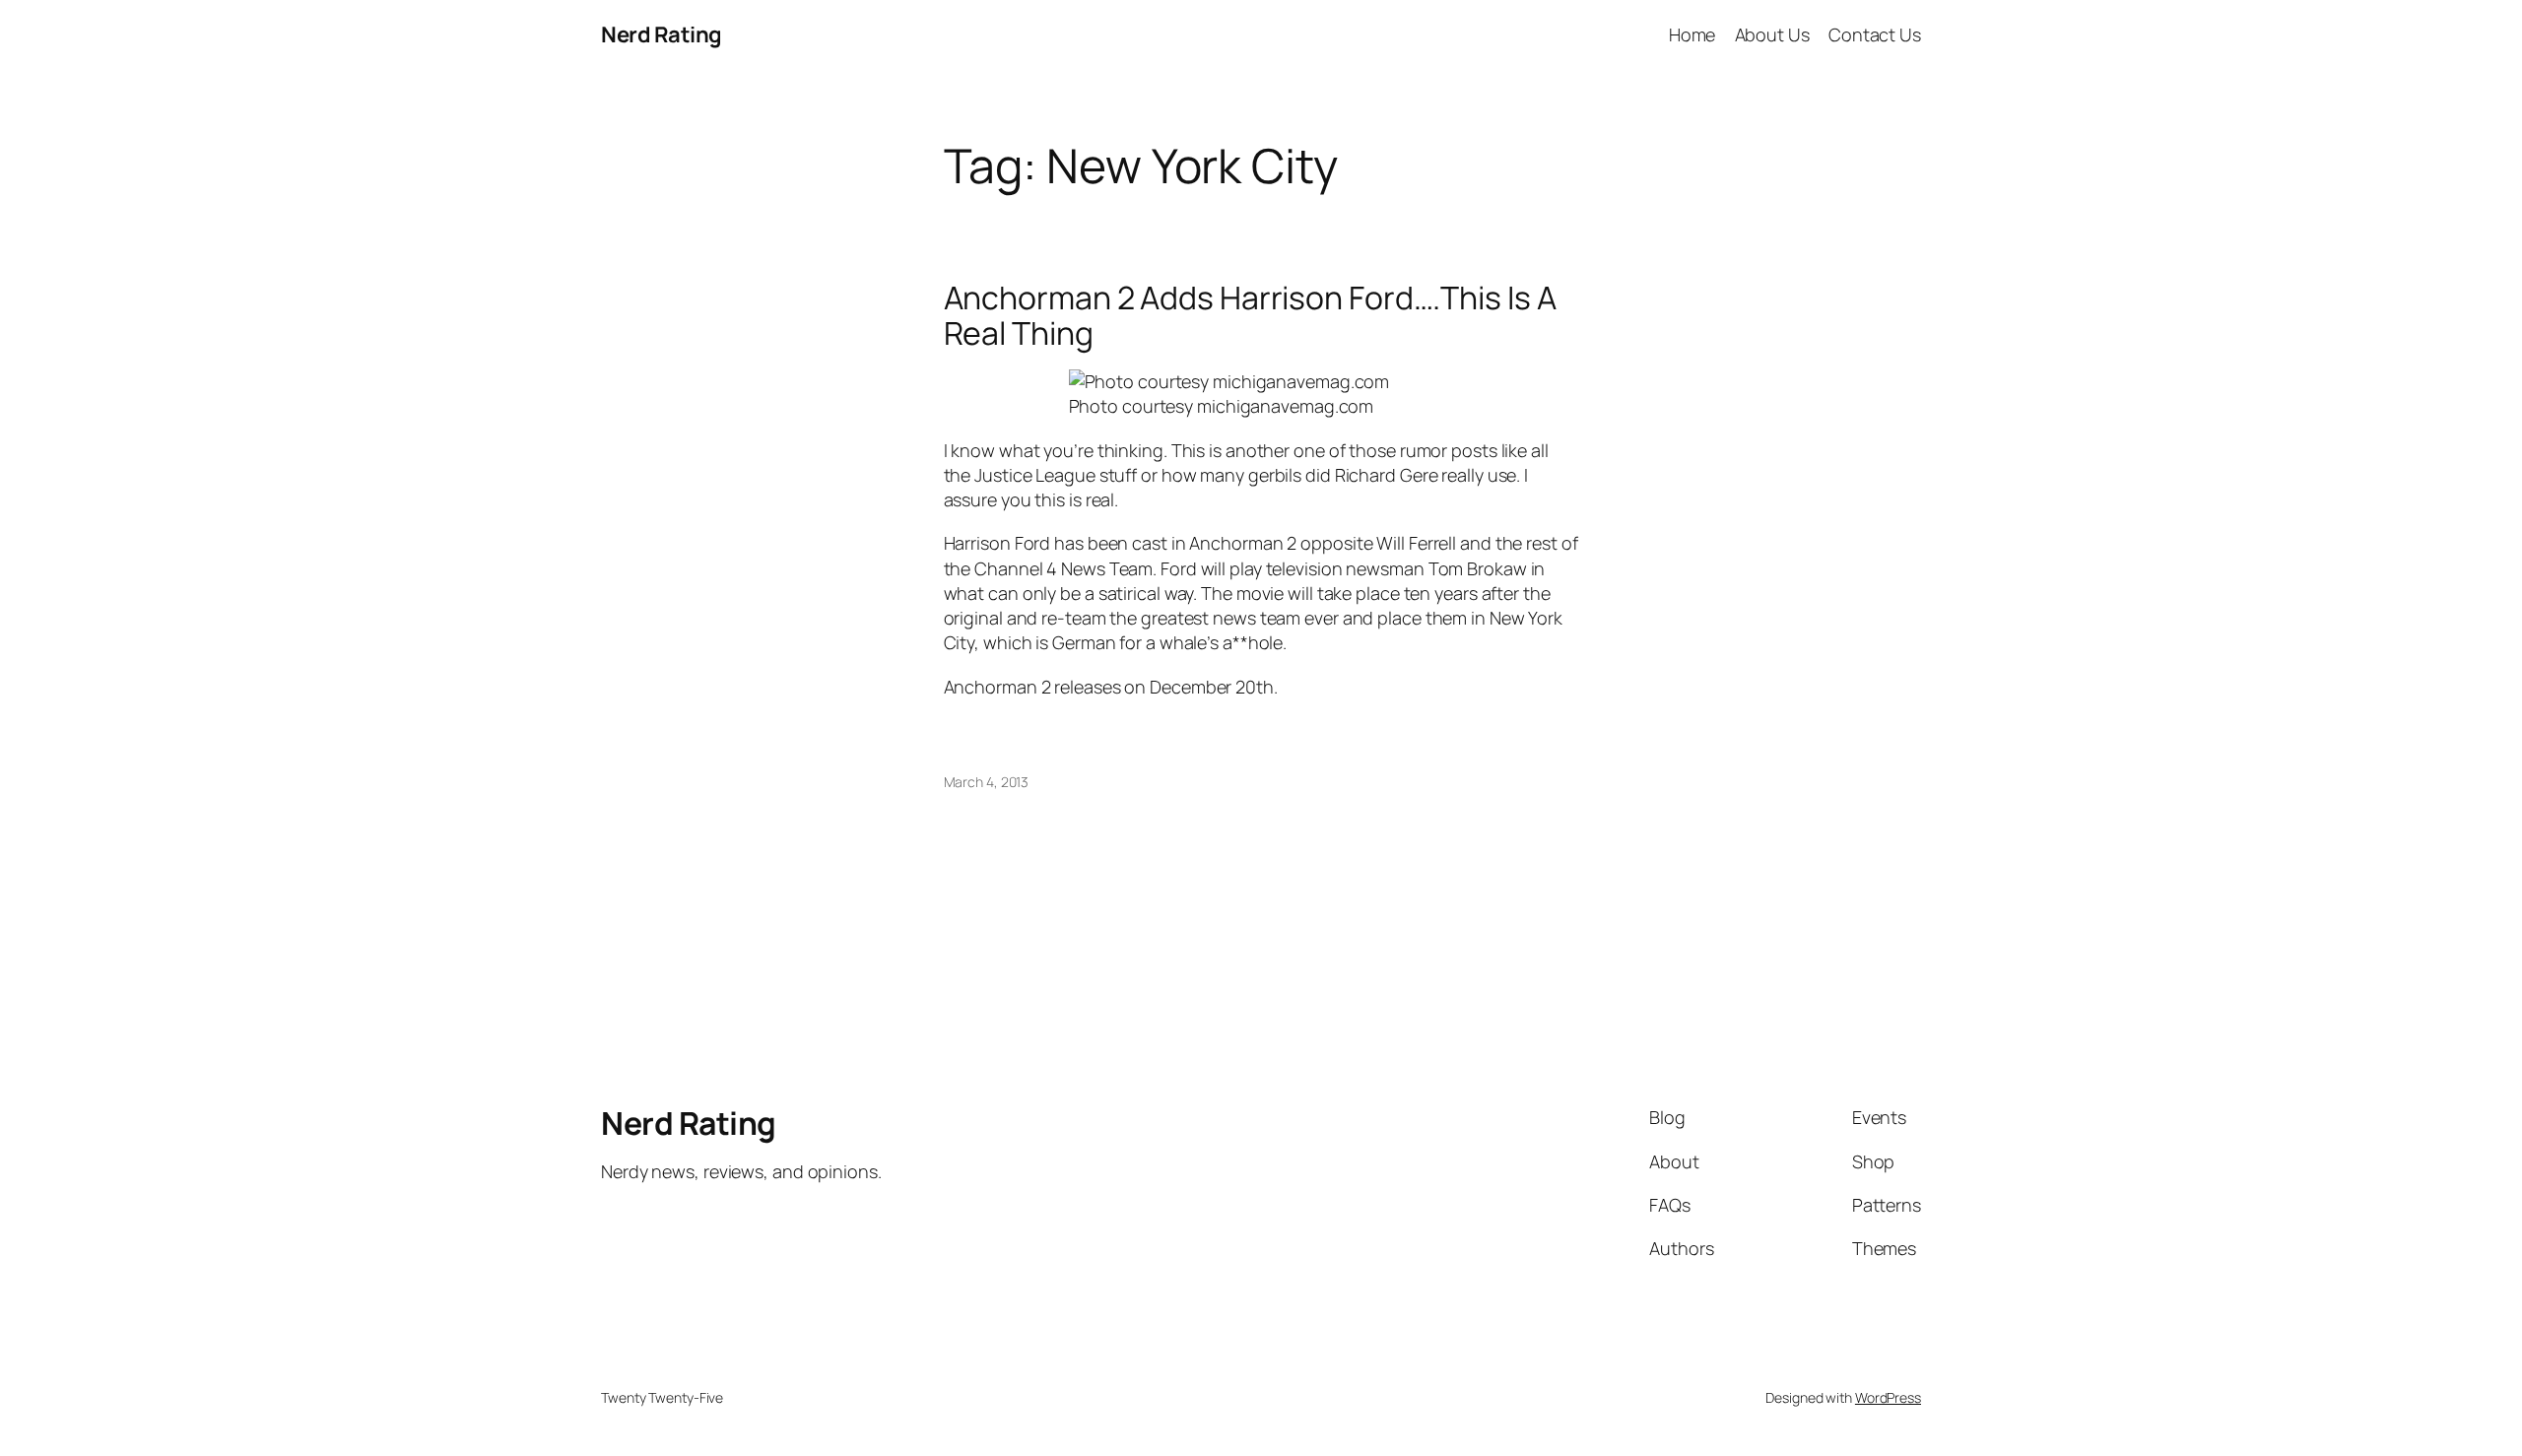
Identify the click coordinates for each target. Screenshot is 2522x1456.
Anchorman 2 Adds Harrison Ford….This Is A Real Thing (1250, 315)
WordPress (1888, 1397)
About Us (1772, 34)
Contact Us (1875, 34)
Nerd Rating (662, 34)
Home (1692, 34)
